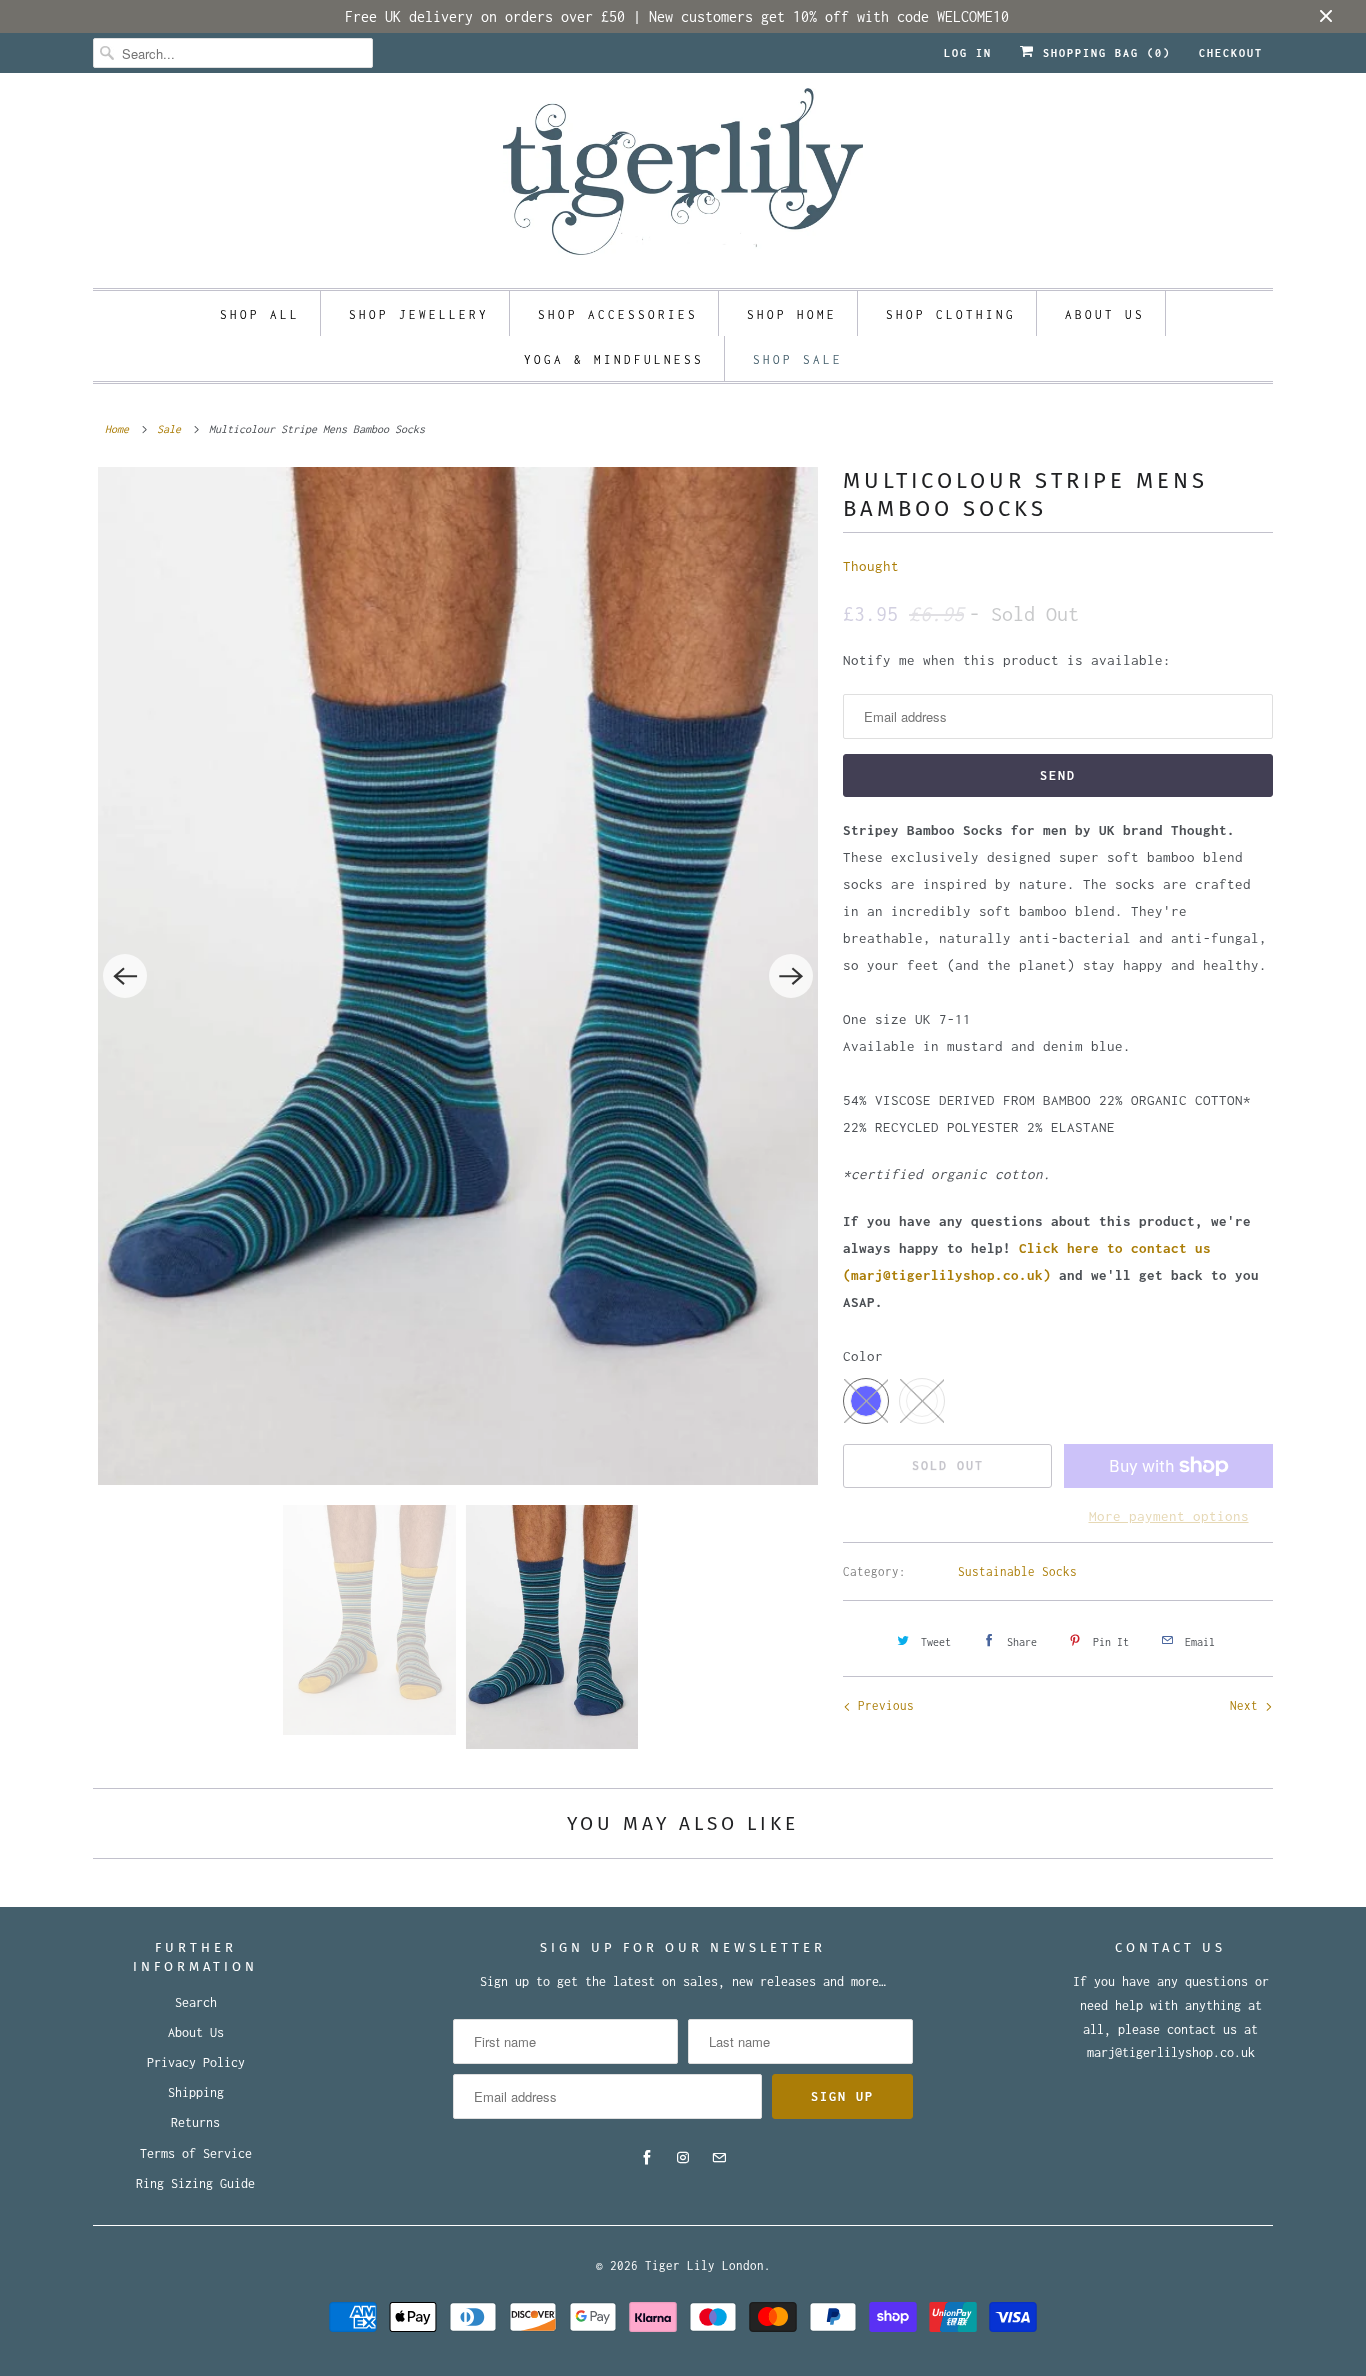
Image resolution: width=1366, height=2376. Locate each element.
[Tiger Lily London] (683, 178)
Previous (882, 1705)
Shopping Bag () (1103, 53)
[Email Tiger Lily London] (719, 2158)
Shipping (196, 2092)
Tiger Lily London (704, 2265)
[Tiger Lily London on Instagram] (683, 2158)
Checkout (1231, 53)
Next (1247, 1705)
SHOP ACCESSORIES (618, 314)
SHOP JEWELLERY (419, 314)
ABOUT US (1105, 314)
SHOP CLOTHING (951, 314)
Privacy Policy (196, 2062)
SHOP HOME (792, 314)
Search (196, 2002)
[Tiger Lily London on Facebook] (647, 2158)
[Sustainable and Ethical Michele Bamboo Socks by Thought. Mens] (458, 976)
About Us (196, 2032)
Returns (195, 2122)
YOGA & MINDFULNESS (614, 359)
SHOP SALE (798, 359)
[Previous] (125, 976)
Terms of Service (196, 2153)
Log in (968, 53)
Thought (871, 566)
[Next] (791, 976)
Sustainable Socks (1017, 1571)
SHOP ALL (260, 314)
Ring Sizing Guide (195, 2183)
